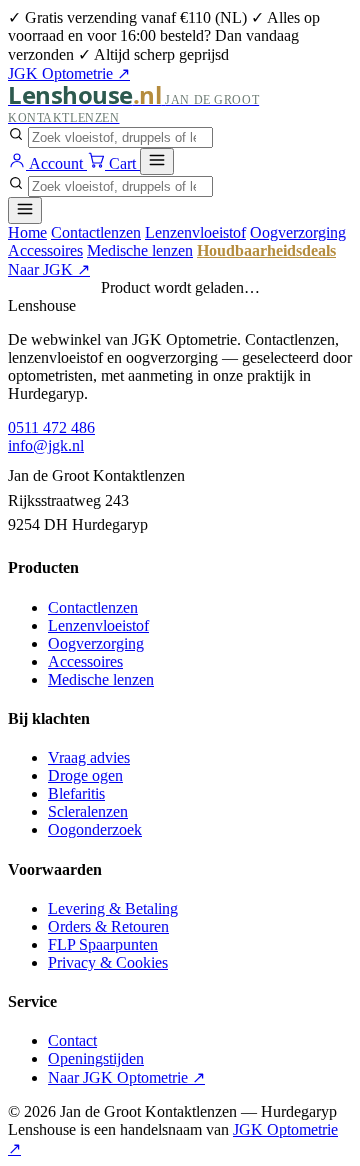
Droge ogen (85, 775)
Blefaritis (76, 793)
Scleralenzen (88, 811)
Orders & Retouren (108, 926)
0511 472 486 (51, 427)
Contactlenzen (96, 232)
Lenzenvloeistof (195, 232)
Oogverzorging (298, 232)
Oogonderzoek (95, 829)
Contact (72, 1040)
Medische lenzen (140, 250)
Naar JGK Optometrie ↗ (126, 1077)
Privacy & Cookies (108, 962)
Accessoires (45, 250)
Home (27, 232)
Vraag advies (89, 757)
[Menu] (157, 161)
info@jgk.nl (46, 445)
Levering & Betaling (113, 908)
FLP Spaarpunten (103, 944)
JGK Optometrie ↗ (69, 73)
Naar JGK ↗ (49, 269)
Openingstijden (96, 1058)
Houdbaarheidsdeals (266, 250)
